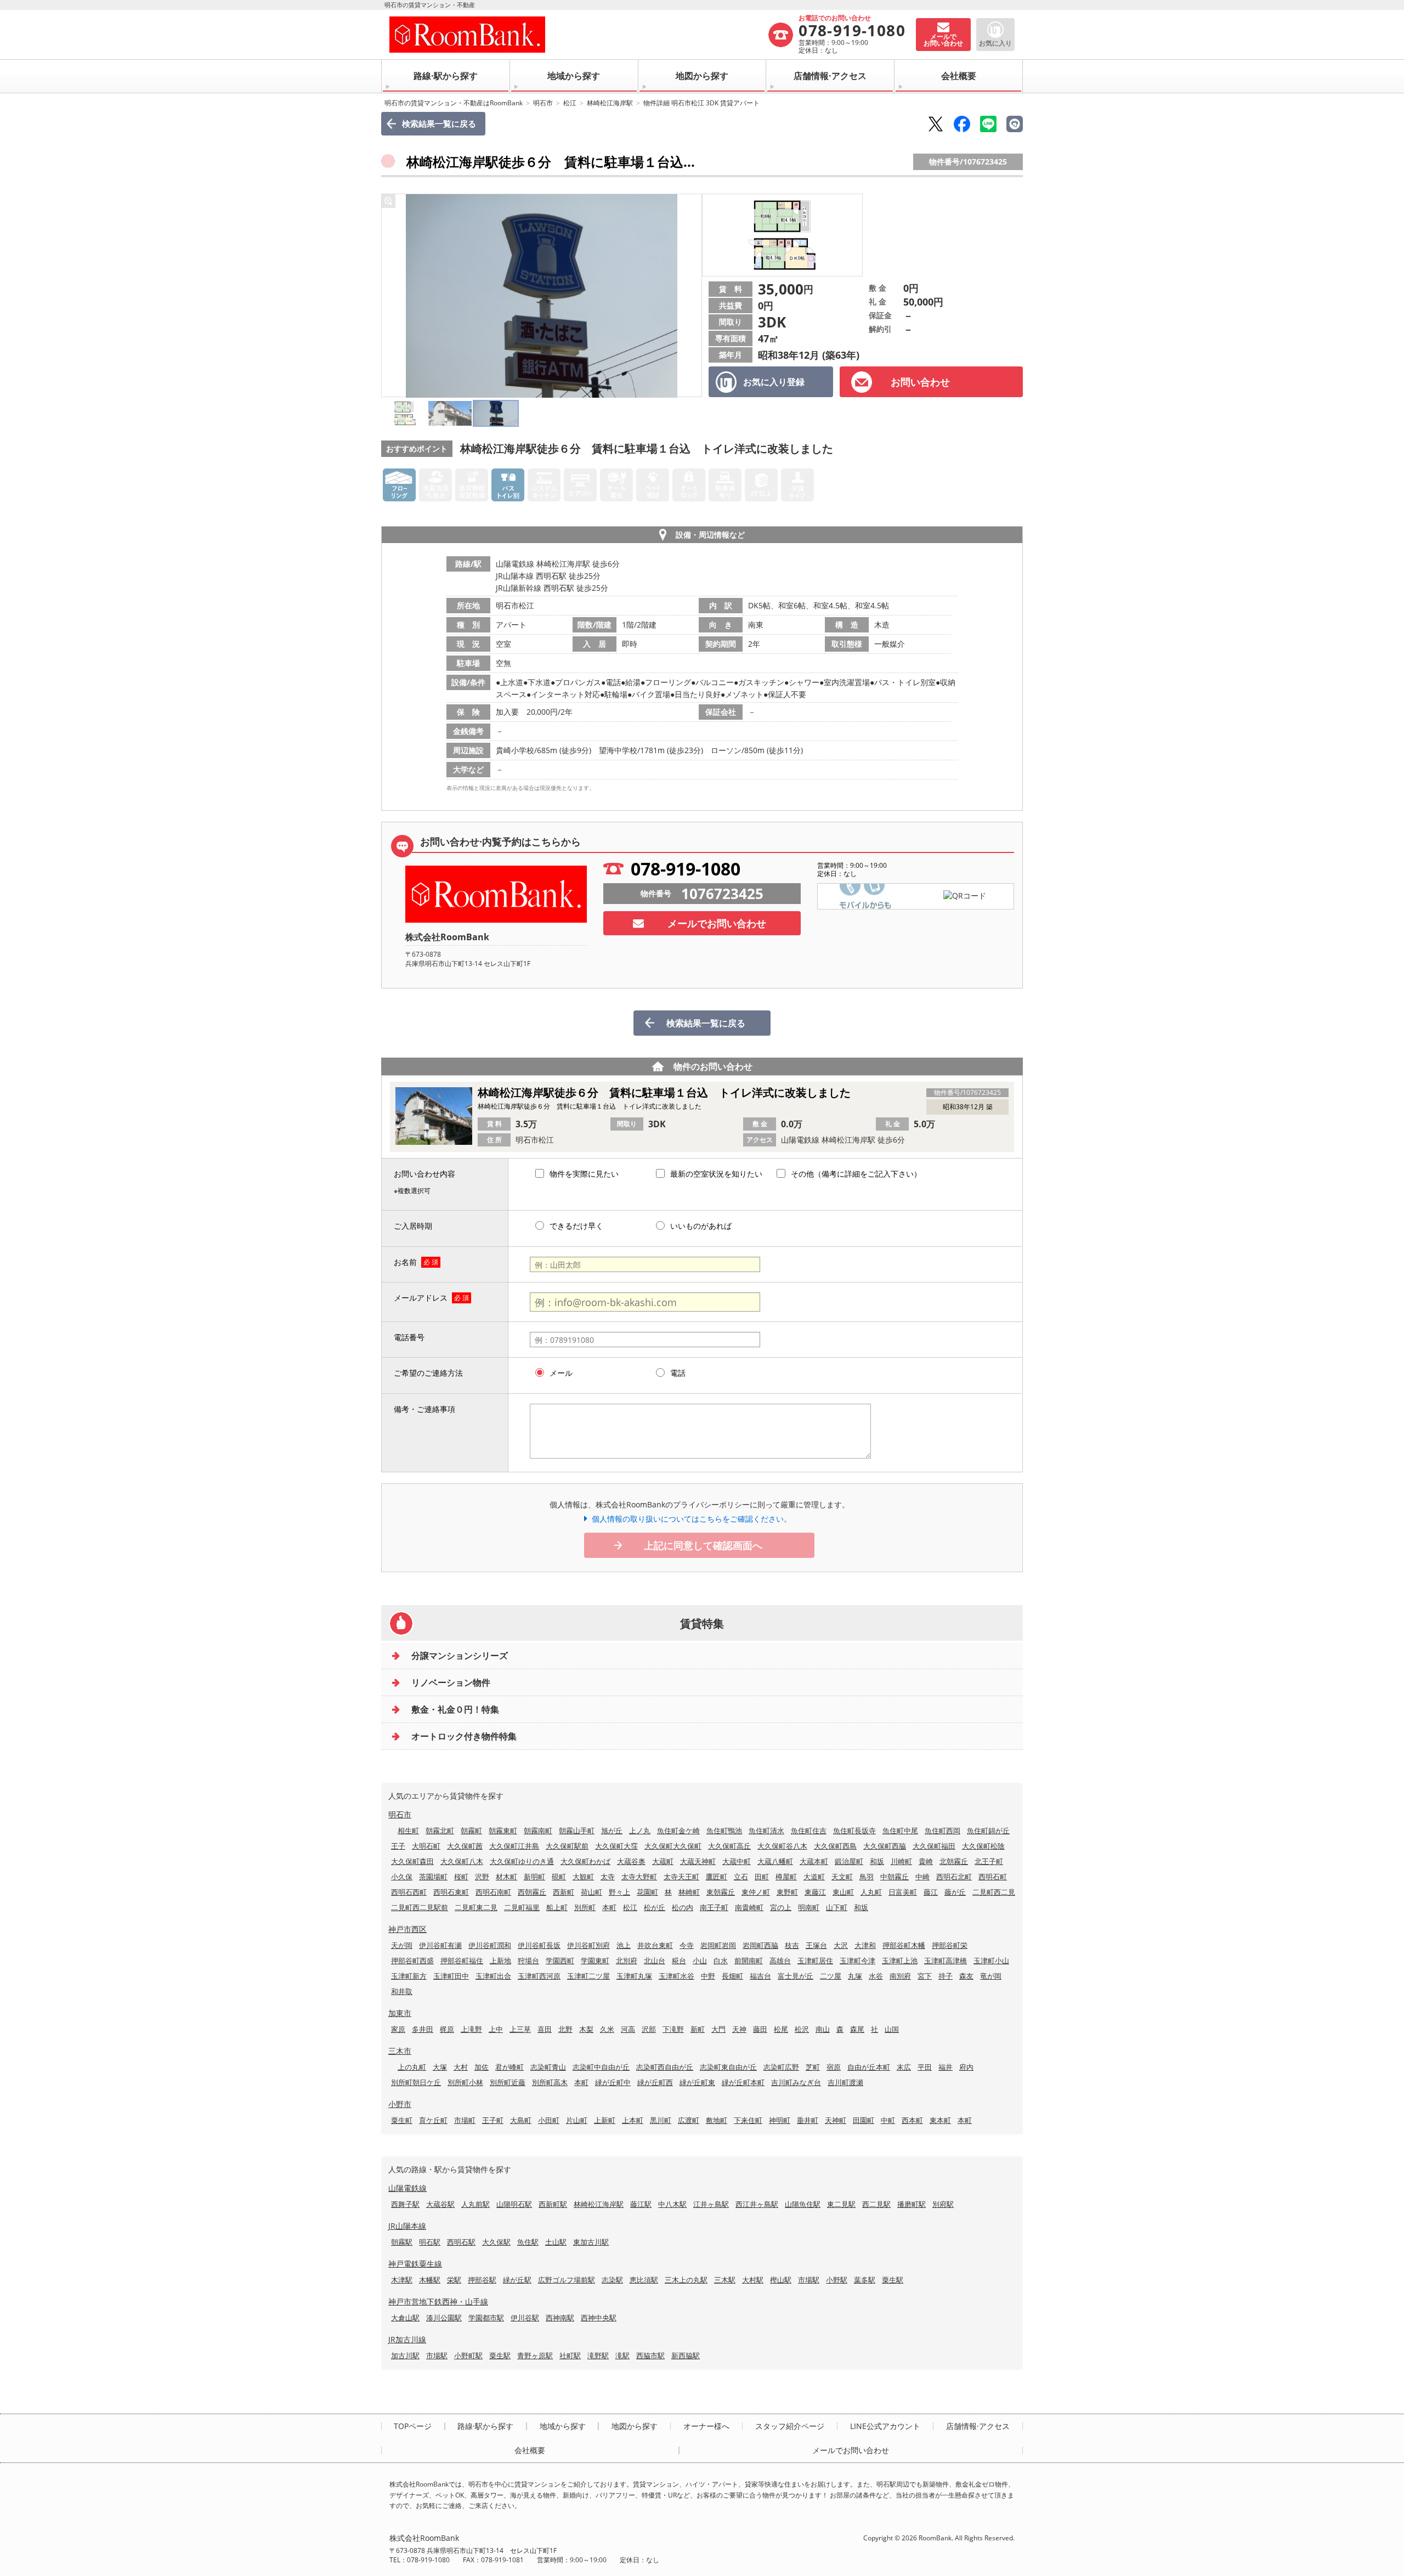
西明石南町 (493, 1892)
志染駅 (612, 2280)
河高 (628, 2029)
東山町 (843, 1892)
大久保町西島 (835, 1846)
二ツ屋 (831, 1976)
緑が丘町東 (697, 2082)
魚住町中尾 (900, 1831)
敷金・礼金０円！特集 (455, 1709)
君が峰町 (509, 2067)
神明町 (780, 2120)
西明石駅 (461, 2242)
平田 (925, 2067)
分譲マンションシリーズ (460, 1656)
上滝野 (471, 2029)
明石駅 (430, 2242)
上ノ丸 (640, 1831)
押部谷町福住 (462, 1961)
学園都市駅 (486, 2318)
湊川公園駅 (444, 2318)
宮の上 (781, 1907)
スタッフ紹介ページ (790, 2426)
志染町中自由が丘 (601, 2067)
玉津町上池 (900, 1961)
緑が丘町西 (655, 2082)
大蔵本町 (814, 1861)
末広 (904, 2067)
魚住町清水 (766, 1831)
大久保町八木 (462, 1861)
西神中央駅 (599, 2318)
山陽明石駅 (514, 2204)
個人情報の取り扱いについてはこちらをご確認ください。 (692, 1519)
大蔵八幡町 (775, 1861)
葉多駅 (865, 2280)
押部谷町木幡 (904, 1945)
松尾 (781, 2029)
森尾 (857, 2029)
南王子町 (714, 1907)
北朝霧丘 (954, 1861)
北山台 (655, 1961)
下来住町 (748, 2120)
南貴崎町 (749, 1907)
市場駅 (809, 2280)
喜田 (545, 2029)
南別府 (900, 1976)
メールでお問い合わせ (717, 923)
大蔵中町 (737, 1861)
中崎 (922, 1877)
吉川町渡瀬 (845, 2082)
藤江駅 (641, 2204)
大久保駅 (496, 2242)
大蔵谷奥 (631, 1861)
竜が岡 (991, 1976)
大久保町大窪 (616, 1846)
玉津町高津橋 (946, 1961)
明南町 (809, 1907)
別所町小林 (465, 2082)
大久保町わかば (585, 1861)
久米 (607, 2029)
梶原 (447, 2029)
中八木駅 (672, 2204)
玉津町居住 (815, 1961)
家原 (398, 2029)
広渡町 (689, 2120)
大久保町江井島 (514, 1846)
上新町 (605, 2120)
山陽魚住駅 (803, 2204)
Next (690, 296)
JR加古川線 (407, 2339)
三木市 (400, 2051)
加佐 (482, 2067)
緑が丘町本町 (743, 2082)
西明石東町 (451, 1892)
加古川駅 (405, 2355)
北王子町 (989, 1861)
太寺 (608, 1877)
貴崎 (926, 1861)
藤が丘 (955, 1892)
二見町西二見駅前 (420, 1907)
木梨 (586, 2029)
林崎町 (689, 1892)
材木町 (506, 1877)
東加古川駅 (591, 2242)
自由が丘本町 (869, 2067)
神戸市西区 (407, 1929)
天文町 (842, 1877)
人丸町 (871, 1892)
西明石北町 (954, 1877)
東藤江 (815, 1892)
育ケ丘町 (433, 2120)
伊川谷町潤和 (490, 1945)
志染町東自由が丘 (728, 2067)
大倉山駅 (405, 2318)
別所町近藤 (508, 2082)
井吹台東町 (655, 1945)
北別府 (627, 1961)
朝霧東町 (503, 1831)
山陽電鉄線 (407, 2188)
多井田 (423, 2029)
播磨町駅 (912, 2204)
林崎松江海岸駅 (610, 103)
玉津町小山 (991, 1961)
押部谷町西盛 (412, 1961)
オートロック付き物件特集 (464, 1736)
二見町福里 (522, 1907)
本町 (609, 1907)
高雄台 (780, 1961)
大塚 (440, 2067)
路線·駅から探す (446, 76)
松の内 (683, 1907)
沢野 (482, 1877)
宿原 (834, 2067)
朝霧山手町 (577, 1831)
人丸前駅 (475, 2204)
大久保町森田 (412, 1861)
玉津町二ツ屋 (588, 1976)
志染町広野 (781, 2067)
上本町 (633, 2120)
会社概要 (959, 76)
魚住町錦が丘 (988, 1831)
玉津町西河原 (539, 1976)
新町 (698, 2029)
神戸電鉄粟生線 (415, 2264)
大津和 (865, 1945)
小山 (700, 1961)
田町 (762, 1877)
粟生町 (402, 2120)
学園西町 (560, 1961)
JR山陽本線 (407, 2226)
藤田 (760, 2029)
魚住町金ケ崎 (678, 1831)
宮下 (925, 1976)
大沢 (841, 1945)
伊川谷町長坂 (539, 1945)
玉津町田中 (451, 1976)
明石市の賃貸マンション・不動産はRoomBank (454, 103)
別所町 (585, 1907)
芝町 (813, 2067)
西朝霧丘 (532, 1892)
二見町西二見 (994, 1892)
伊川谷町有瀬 (440, 1945)
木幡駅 (430, 2280)
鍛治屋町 (849, 1861)
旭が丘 (612, 1831)
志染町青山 (548, 2067)
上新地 (500, 1961)
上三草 (520, 2029)
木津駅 (402, 2280)
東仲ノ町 (756, 1892)
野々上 (619, 1892)
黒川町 (661, 2120)
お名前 (405, 1262)
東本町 (940, 2120)
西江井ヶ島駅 (757, 2204)
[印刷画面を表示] (1015, 124)
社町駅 (570, 2355)
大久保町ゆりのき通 (522, 1861)
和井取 (402, 1991)
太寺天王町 (681, 1877)
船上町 (557, 1907)
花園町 (647, 1892)
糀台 (679, 1961)
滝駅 (622, 2355)
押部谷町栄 (950, 1945)
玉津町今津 (857, 1961)
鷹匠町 (717, 1877)
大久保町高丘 (729, 1846)
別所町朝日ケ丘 (416, 2082)
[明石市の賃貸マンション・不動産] (578, 35)
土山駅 (556, 2242)
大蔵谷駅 (440, 2204)
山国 (892, 2029)
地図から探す (702, 76)
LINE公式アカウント (885, 2426)
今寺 (687, 1945)
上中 (496, 2029)
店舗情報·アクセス (830, 76)
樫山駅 (781, 2280)
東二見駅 (841, 2204)
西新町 (564, 1892)
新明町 (534, 1877)
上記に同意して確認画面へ (703, 1545)
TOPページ (413, 2426)
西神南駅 (560, 2318)
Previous (393, 296)
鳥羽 (867, 1877)
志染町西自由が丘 (665, 2067)
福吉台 (760, 1976)
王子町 (493, 2120)
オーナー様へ (706, 2426)
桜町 (461, 1877)
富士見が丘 (796, 1976)
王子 (398, 1846)
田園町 (864, 2120)
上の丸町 (412, 2067)
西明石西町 (409, 1892)
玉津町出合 (493, 1976)
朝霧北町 (440, 1831)
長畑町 (732, 1976)
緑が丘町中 (613, 2082)
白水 (721, 1961)
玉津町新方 (409, 1976)
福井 (946, 2067)
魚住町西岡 (942, 1831)
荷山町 (591, 1892)
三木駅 (725, 2280)
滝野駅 (598, 2355)
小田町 (549, 2120)
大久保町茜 (465, 1846)
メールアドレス (421, 1298)
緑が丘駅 (517, 2280)
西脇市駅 (650, 2355)
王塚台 (816, 1945)
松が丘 (655, 1907)
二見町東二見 (476, 1907)
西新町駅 (553, 2204)
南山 (823, 2029)
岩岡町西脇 (760, 1945)
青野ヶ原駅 (535, 2355)
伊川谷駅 (525, 2318)
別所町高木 (550, 2082)
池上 (624, 1945)
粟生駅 (893, 2280)
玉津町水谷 (676, 1976)
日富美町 (903, 1892)
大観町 (583, 1877)
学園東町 (595, 1961)
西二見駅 (876, 2204)
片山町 (577, 2120)
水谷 (876, 1976)
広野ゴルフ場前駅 (567, 2280)
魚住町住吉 (809, 1831)
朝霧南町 (538, 1831)
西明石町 (993, 1877)
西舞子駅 (405, 2204)
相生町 (408, 1831)
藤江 (931, 1892)
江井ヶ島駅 (711, 2204)
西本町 (912, 2120)
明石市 (543, 103)
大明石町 (426, 1846)
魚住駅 (528, 2242)
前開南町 (749, 1961)
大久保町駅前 (567, 1846)
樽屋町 (786, 1877)
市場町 (465, 2120)
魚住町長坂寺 (854, 1831)
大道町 (814, 1877)
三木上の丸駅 (686, 2280)
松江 (570, 103)
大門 (718, 2029)
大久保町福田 (934, 1846)
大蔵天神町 (698, 1861)
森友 (966, 1976)
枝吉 (792, 1945)
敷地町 (717, 2120)
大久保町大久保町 (673, 1846)
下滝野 (673, 2029)
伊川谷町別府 (588, 1945)
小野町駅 (468, 2355)
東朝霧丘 (721, 1892)
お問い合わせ (920, 382)
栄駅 (454, 2280)
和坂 (877, 1861)
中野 (708, 1976)
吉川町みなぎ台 (796, 2082)
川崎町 (901, 1861)
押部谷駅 (482, 2280)
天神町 (836, 2120)
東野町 (787, 1892)
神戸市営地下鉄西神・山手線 (438, 2301)
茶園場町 (433, 1877)
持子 (946, 1976)
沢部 (649, 2029)
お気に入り (995, 43)
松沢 (802, 2029)
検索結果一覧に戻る (439, 123)
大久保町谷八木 (782, 1846)
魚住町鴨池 (724, 1831)
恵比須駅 (644, 2280)
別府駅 (943, 2204)
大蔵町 (663, 1861)
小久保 (402, 1877)
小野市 (400, 2104)
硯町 (559, 1877)
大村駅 (753, 2280)
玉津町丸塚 (634, 1976)
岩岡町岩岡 (718, 1945)
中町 (888, 2120)
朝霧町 (471, 1831)
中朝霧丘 (895, 1877)
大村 (461, 2067)
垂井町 (808, 2120)
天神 (739, 2029)
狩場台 (528, 1961)
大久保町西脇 (885, 1846)
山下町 (837, 1907)
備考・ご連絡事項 (424, 1409)
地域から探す (574, 76)
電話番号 (409, 1337)
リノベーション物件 (451, 1682)
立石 (741, 1877)
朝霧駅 (402, 2242)
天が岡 (402, 1945)
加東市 (400, 2013)
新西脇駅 (686, 2355)
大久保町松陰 (983, 1846)
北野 (565, 2029)
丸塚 (855, 1976)
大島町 (521, 2120)
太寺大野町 (639, 1877)
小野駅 (837, 2280)
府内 (966, 2067)
